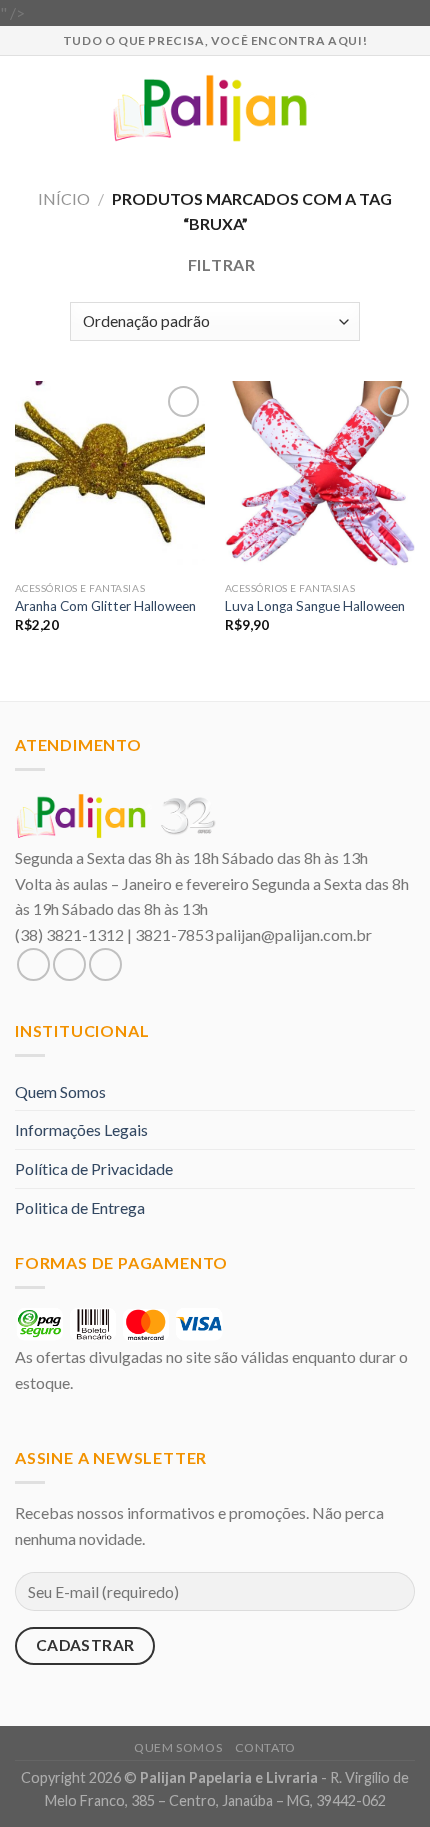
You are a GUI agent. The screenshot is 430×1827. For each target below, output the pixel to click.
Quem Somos (60, 1091)
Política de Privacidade (94, 1168)
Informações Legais (81, 1129)
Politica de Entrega (80, 1207)
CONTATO (265, 1747)
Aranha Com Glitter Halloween (105, 606)
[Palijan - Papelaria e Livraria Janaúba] (215, 108)
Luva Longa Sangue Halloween (315, 606)
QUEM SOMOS (178, 1747)
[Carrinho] (405, 108)
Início (64, 198)
